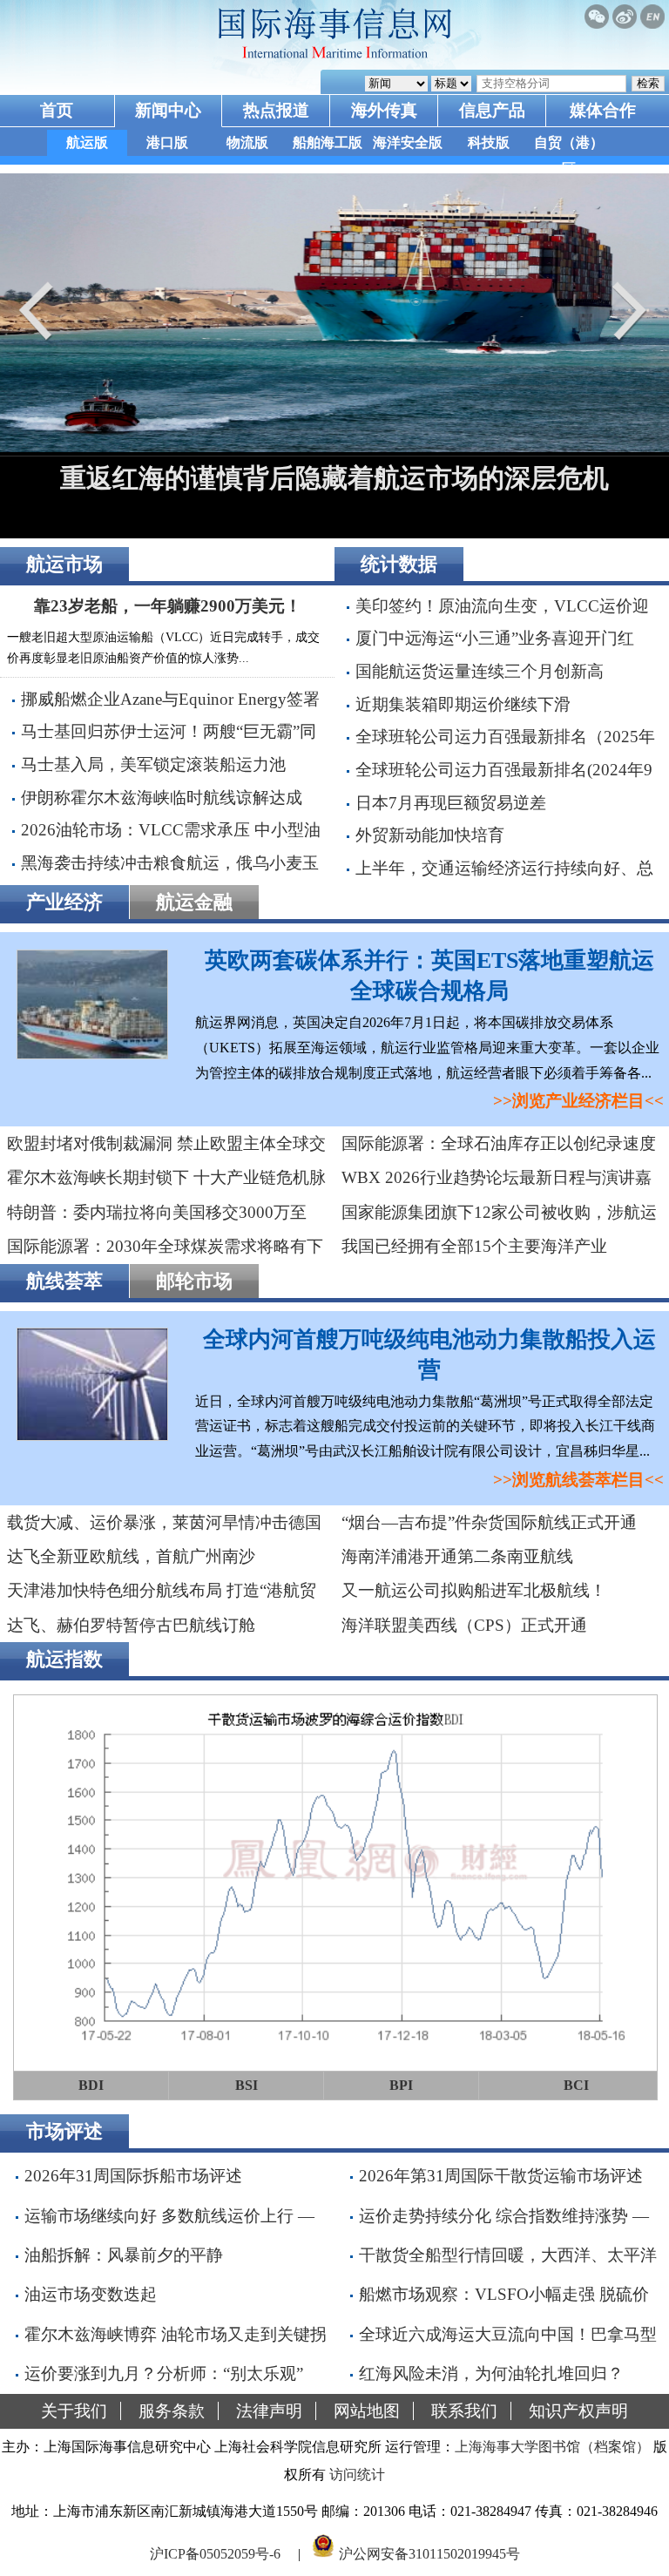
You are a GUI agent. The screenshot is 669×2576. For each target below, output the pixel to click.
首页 (57, 110)
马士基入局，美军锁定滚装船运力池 (153, 764)
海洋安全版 (408, 142)
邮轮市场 (194, 1281)
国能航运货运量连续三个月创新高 (480, 671)
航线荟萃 (64, 1281)
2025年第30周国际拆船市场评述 (385, 478)
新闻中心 (168, 110)
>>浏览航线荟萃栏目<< (578, 1480)
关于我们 (74, 2411)
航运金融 (194, 902)
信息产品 (492, 110)
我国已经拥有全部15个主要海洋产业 (474, 1246)
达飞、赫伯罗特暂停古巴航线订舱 (131, 1625)
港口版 (167, 142)
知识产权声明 (578, 2411)
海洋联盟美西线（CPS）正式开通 (464, 1625)
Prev (44, 311)
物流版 (247, 142)
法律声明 (269, 2411)
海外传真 (384, 110)
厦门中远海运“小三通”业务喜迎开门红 (495, 638)
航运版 (87, 142)
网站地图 (367, 2411)
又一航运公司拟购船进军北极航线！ (474, 1590)
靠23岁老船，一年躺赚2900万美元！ (168, 606)
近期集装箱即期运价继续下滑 (463, 704)
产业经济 (64, 902)
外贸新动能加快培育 (430, 835)
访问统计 (357, 2475)
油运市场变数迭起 (91, 2294)
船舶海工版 (328, 142)
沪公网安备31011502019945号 (429, 2553)
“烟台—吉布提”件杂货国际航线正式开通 (489, 1522)
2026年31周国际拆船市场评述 (133, 2176)
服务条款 (172, 2411)
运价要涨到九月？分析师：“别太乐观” (164, 2373)
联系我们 (464, 2411)
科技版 (489, 142)
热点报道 (276, 110)
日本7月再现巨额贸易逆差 (451, 803)
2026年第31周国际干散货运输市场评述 (501, 2176)
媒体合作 (603, 110)
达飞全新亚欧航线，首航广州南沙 (131, 1556)
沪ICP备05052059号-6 (215, 2553)
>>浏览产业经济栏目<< (578, 1101)
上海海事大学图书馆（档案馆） (552, 2447)
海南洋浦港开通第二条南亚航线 (457, 1556)
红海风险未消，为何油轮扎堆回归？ (491, 2373)
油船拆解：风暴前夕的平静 (124, 2255)
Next (625, 311)
